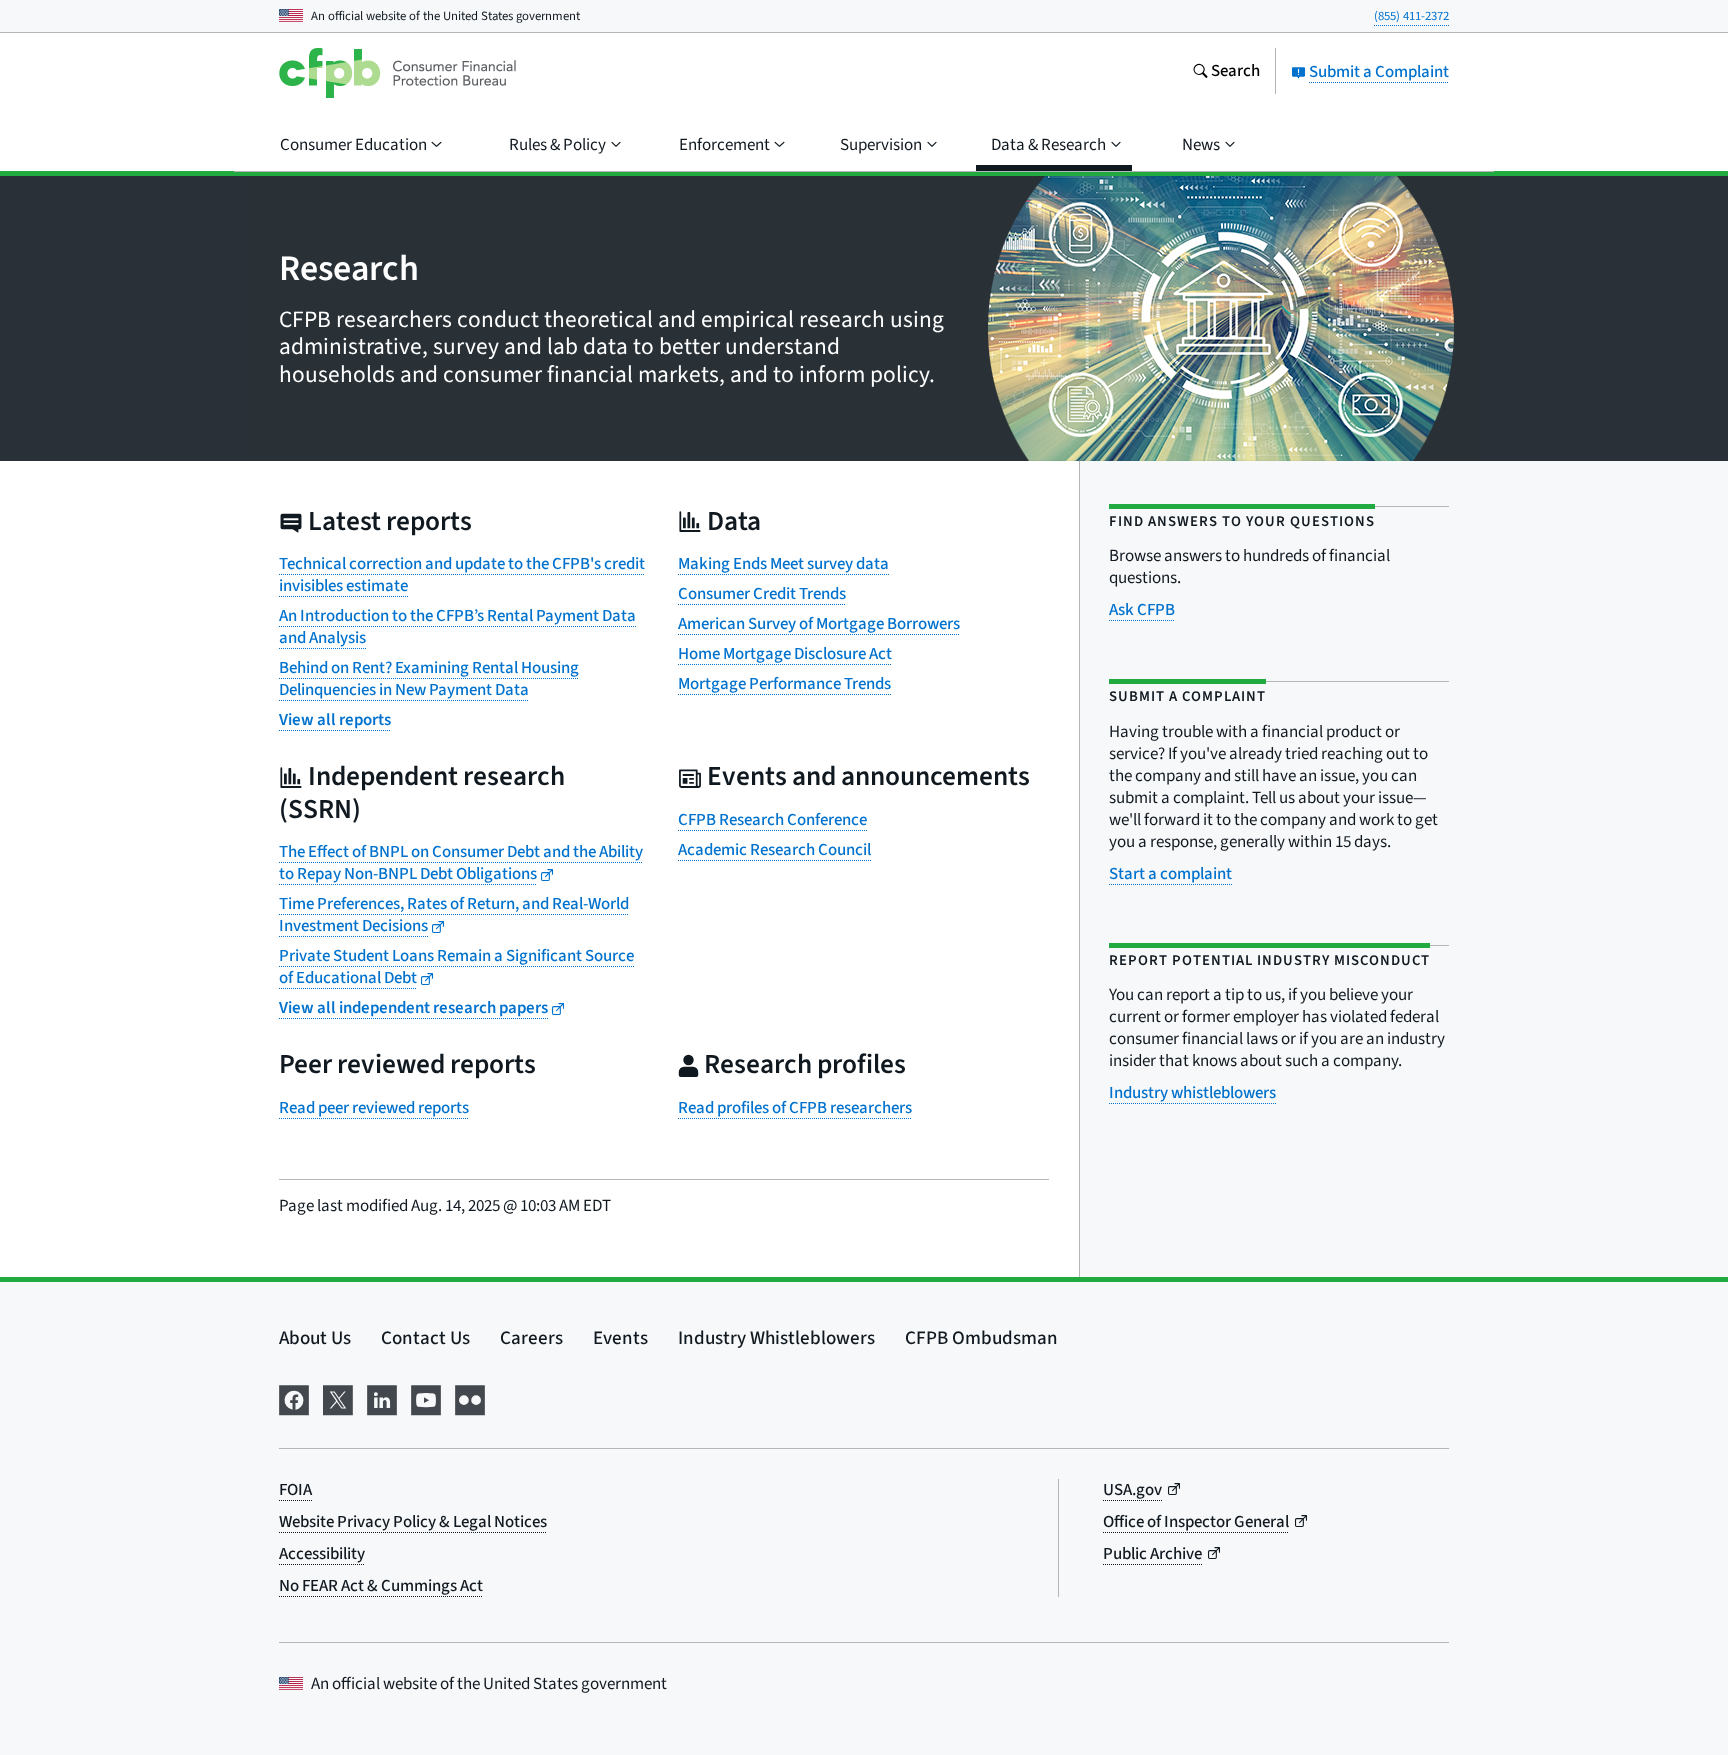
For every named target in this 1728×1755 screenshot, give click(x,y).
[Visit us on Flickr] (470, 1397)
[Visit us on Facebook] (294, 1397)
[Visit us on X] (338, 1397)
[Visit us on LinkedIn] (382, 1397)
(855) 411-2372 (1411, 16)
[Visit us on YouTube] (426, 1397)
